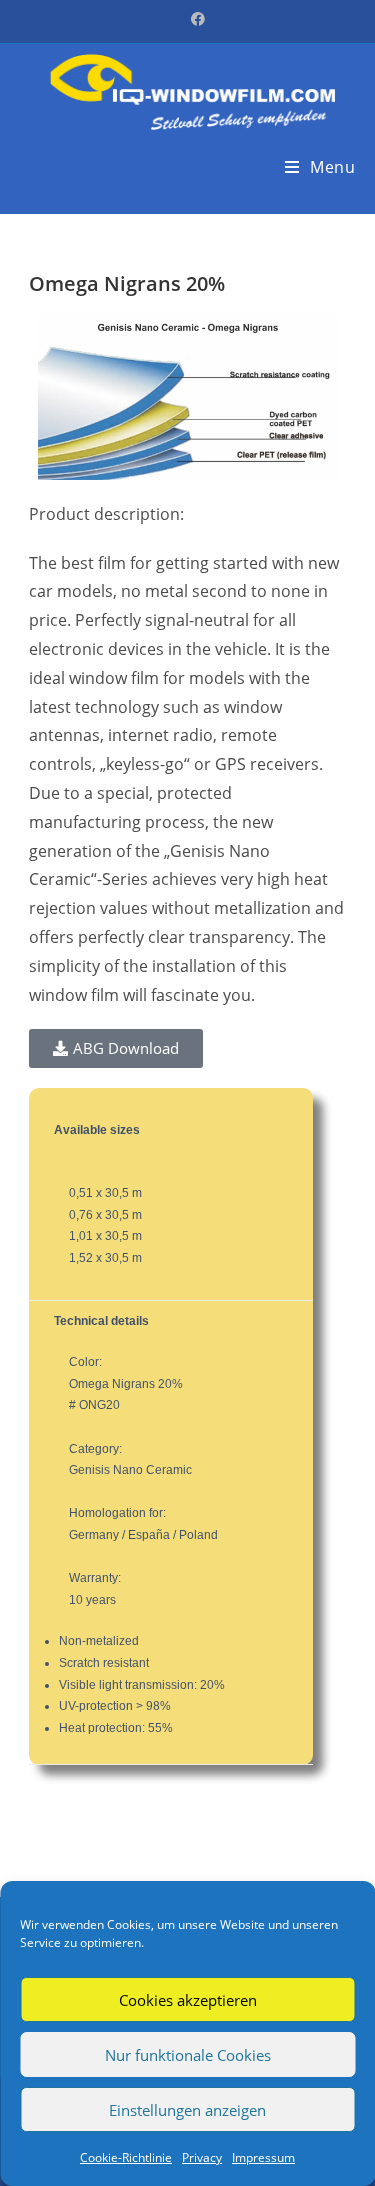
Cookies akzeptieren (188, 2000)
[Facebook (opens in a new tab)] (188, 19)
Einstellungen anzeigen (187, 2110)
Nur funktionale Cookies (188, 2055)
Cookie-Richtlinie (126, 2157)
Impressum (263, 2157)
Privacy (202, 2157)
